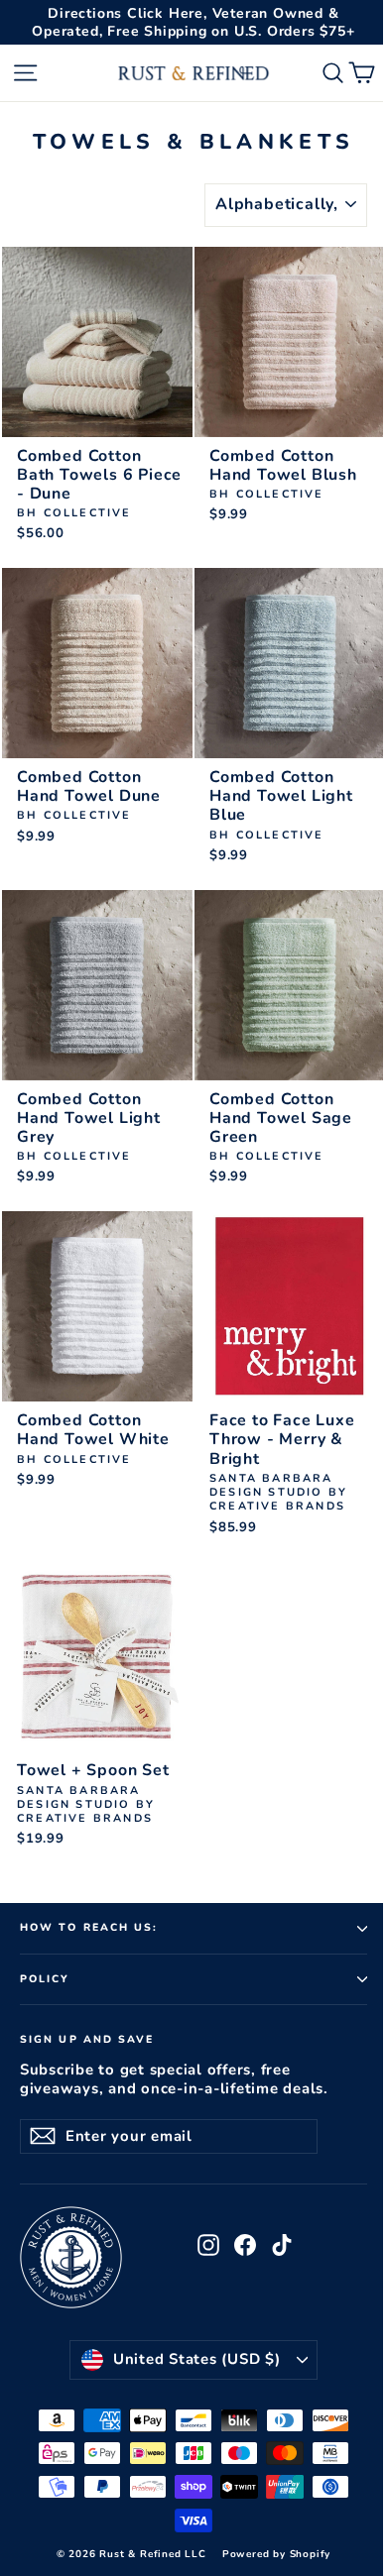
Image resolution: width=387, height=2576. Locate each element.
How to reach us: (89, 1927)
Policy (45, 1979)
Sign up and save (87, 2039)
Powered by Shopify (276, 2554)
